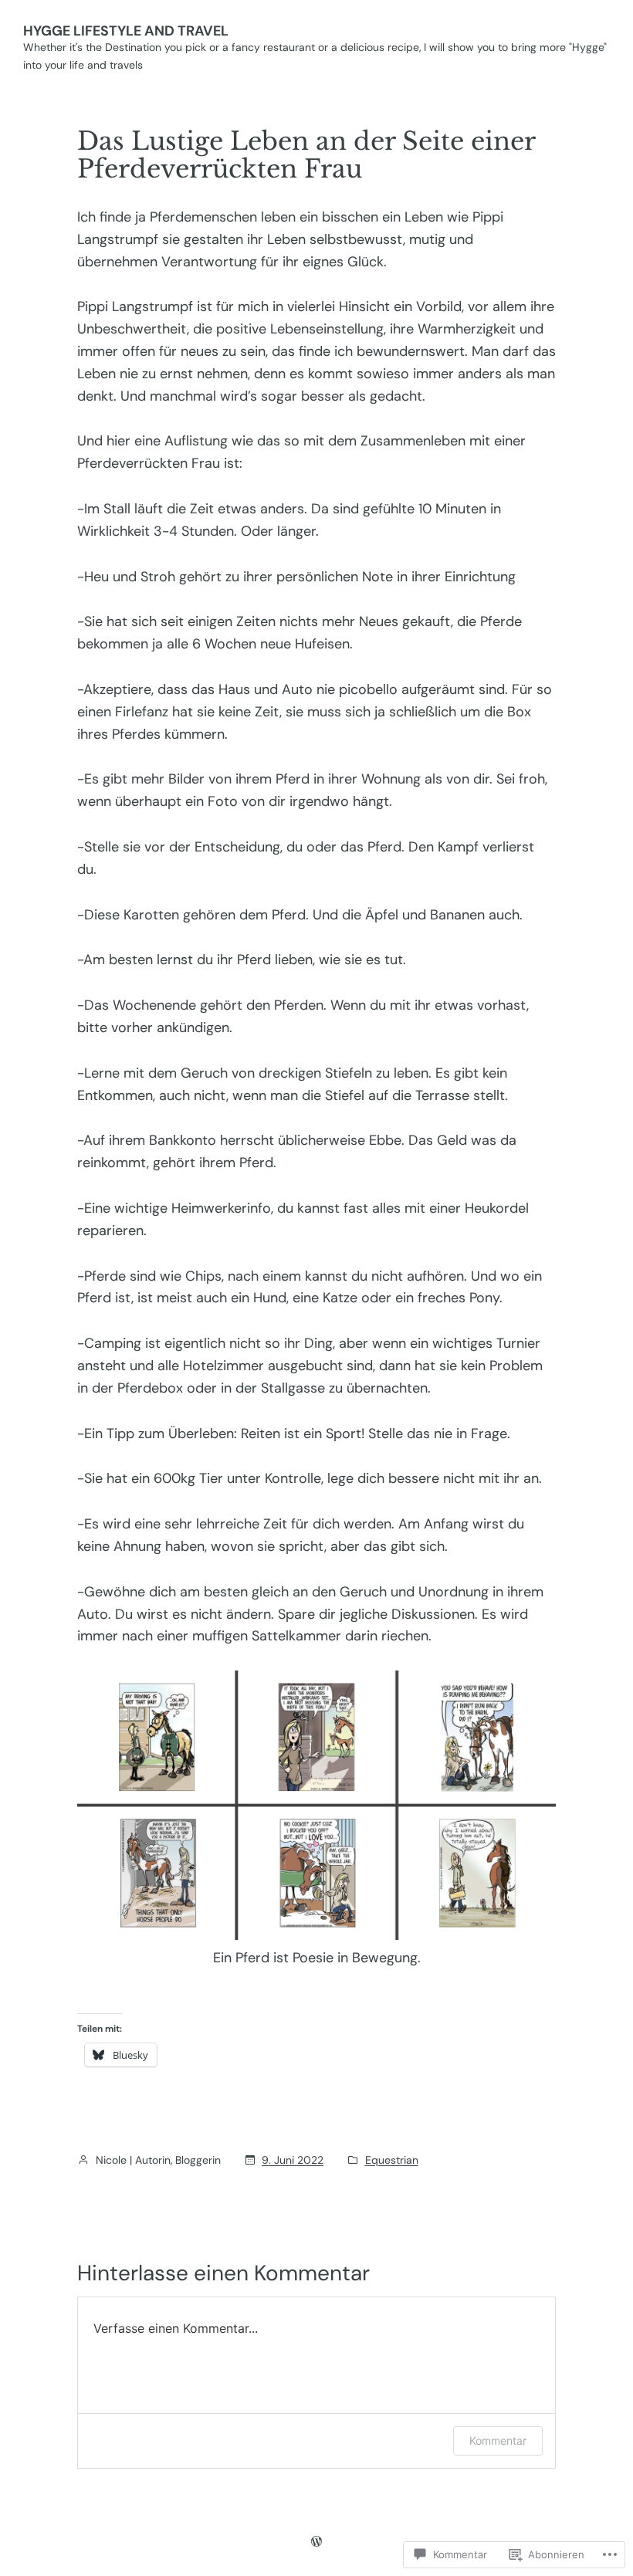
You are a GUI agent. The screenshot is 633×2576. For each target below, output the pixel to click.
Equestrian (392, 2160)
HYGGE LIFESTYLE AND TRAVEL (126, 31)
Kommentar (498, 2441)
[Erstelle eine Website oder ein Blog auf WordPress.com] (316, 2541)
